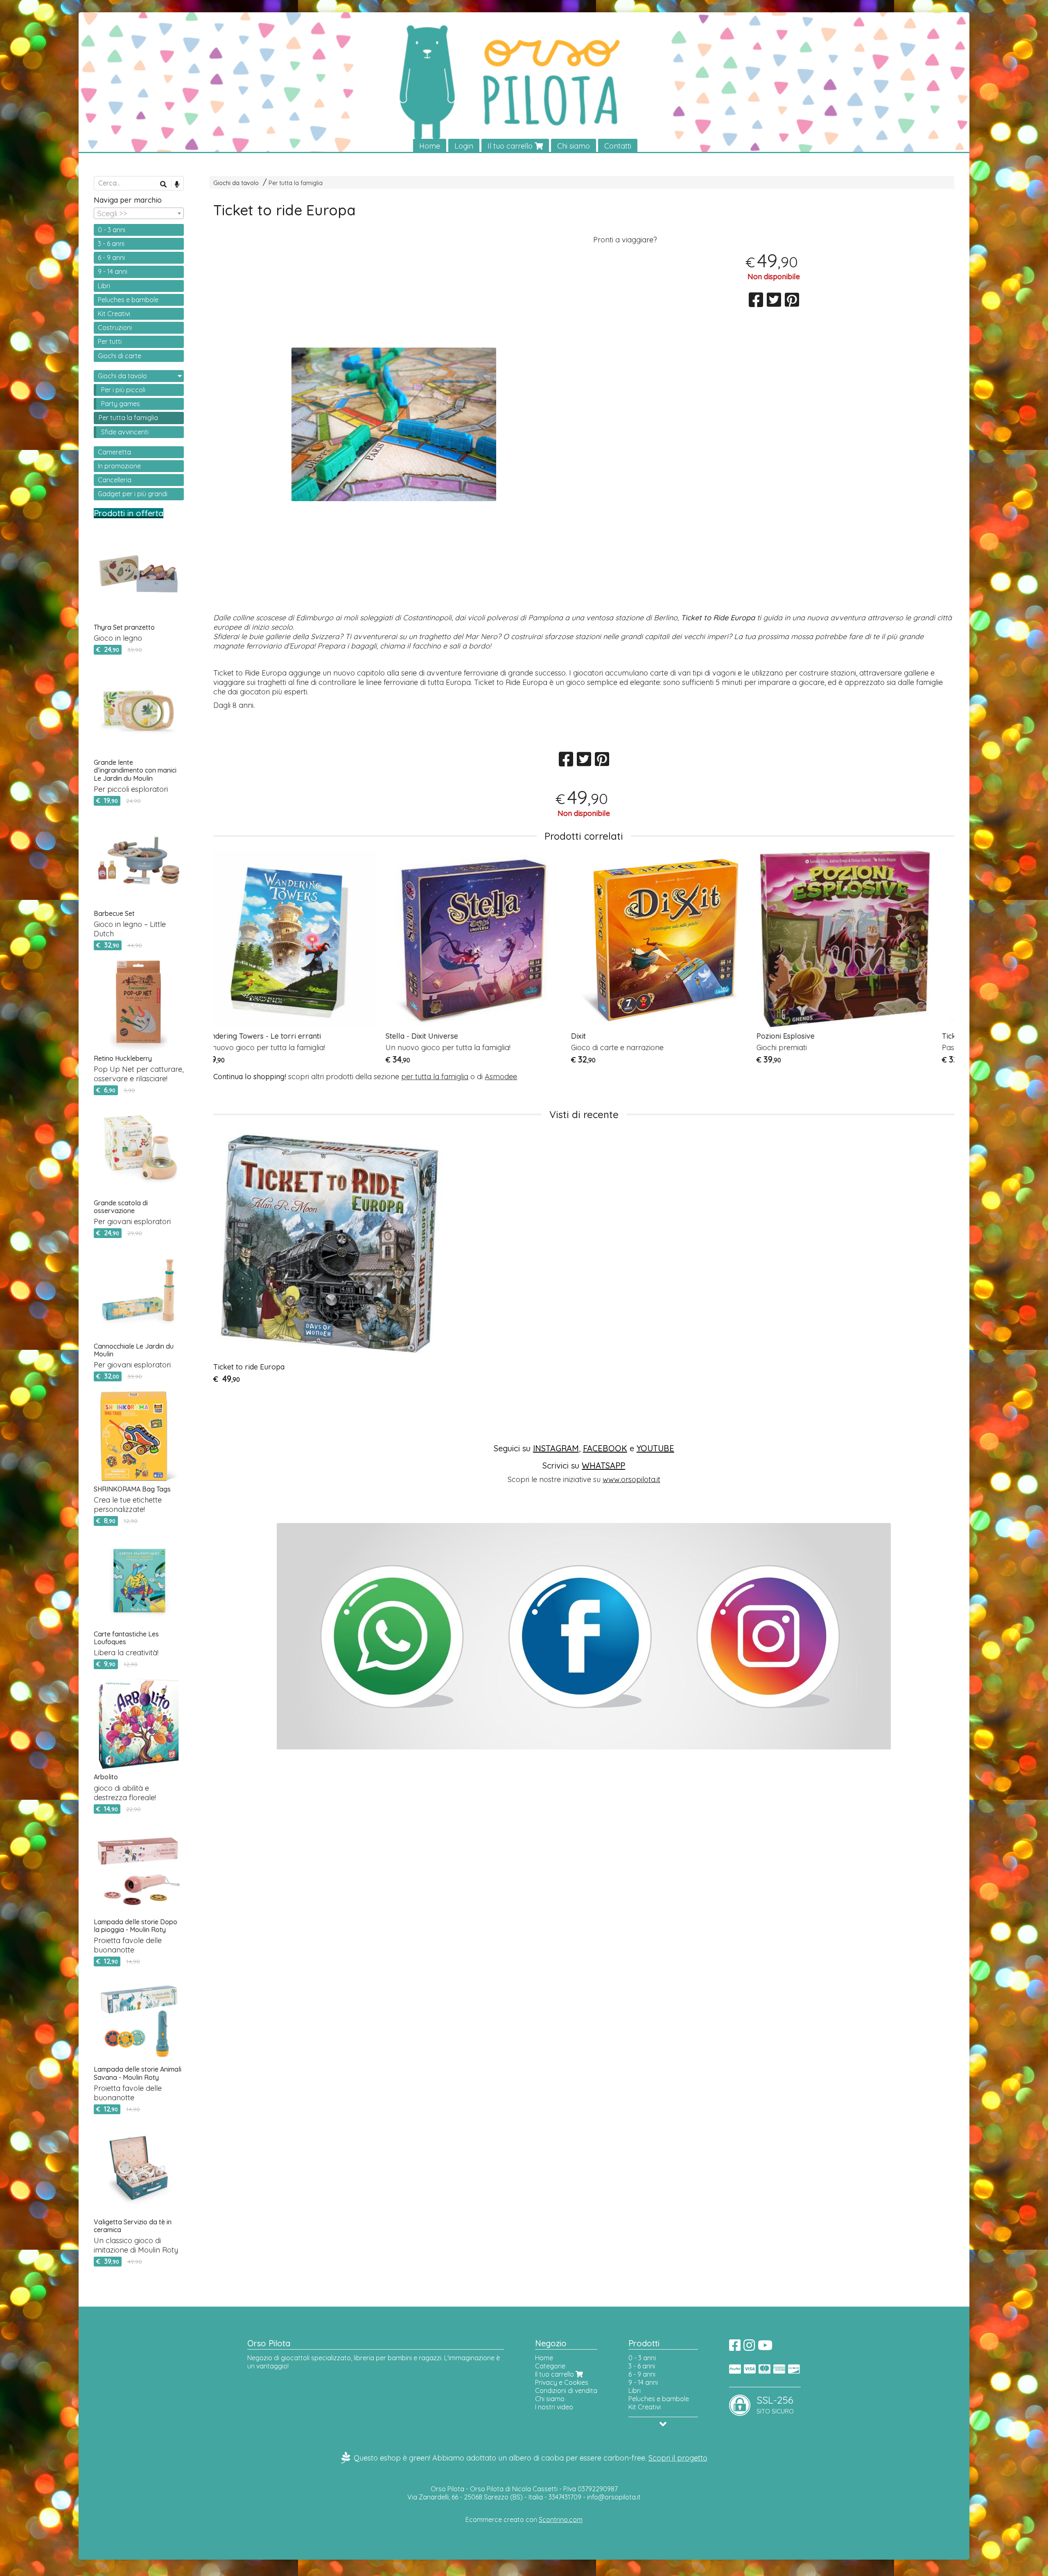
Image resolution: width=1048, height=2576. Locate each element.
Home (430, 146)
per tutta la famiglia (435, 1077)
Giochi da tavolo (236, 183)
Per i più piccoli (123, 390)
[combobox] (139, 213)
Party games (121, 404)
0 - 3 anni (112, 230)
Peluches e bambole (128, 300)
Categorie (550, 2366)
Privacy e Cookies (562, 2382)
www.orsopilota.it (631, 1479)
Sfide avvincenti (125, 432)
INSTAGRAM (556, 1448)
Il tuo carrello (511, 146)
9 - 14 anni (113, 271)
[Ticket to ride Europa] (394, 424)
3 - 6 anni (111, 244)
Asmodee (501, 1077)
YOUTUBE (655, 1448)
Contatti (618, 146)
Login (464, 146)
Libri (104, 286)
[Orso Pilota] (524, 83)
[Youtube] (765, 2348)
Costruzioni (115, 328)
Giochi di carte (120, 356)
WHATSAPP (603, 1465)
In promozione (119, 466)
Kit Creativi (114, 314)
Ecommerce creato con (524, 2520)
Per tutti (110, 341)
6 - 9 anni (111, 258)
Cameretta (114, 452)
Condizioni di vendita (566, 2391)
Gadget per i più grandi (133, 494)
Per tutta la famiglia (296, 183)
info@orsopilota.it (614, 2497)
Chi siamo (574, 146)
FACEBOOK (605, 1448)
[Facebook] (735, 2348)
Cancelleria (115, 480)
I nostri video (554, 2407)
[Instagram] (749, 2348)
